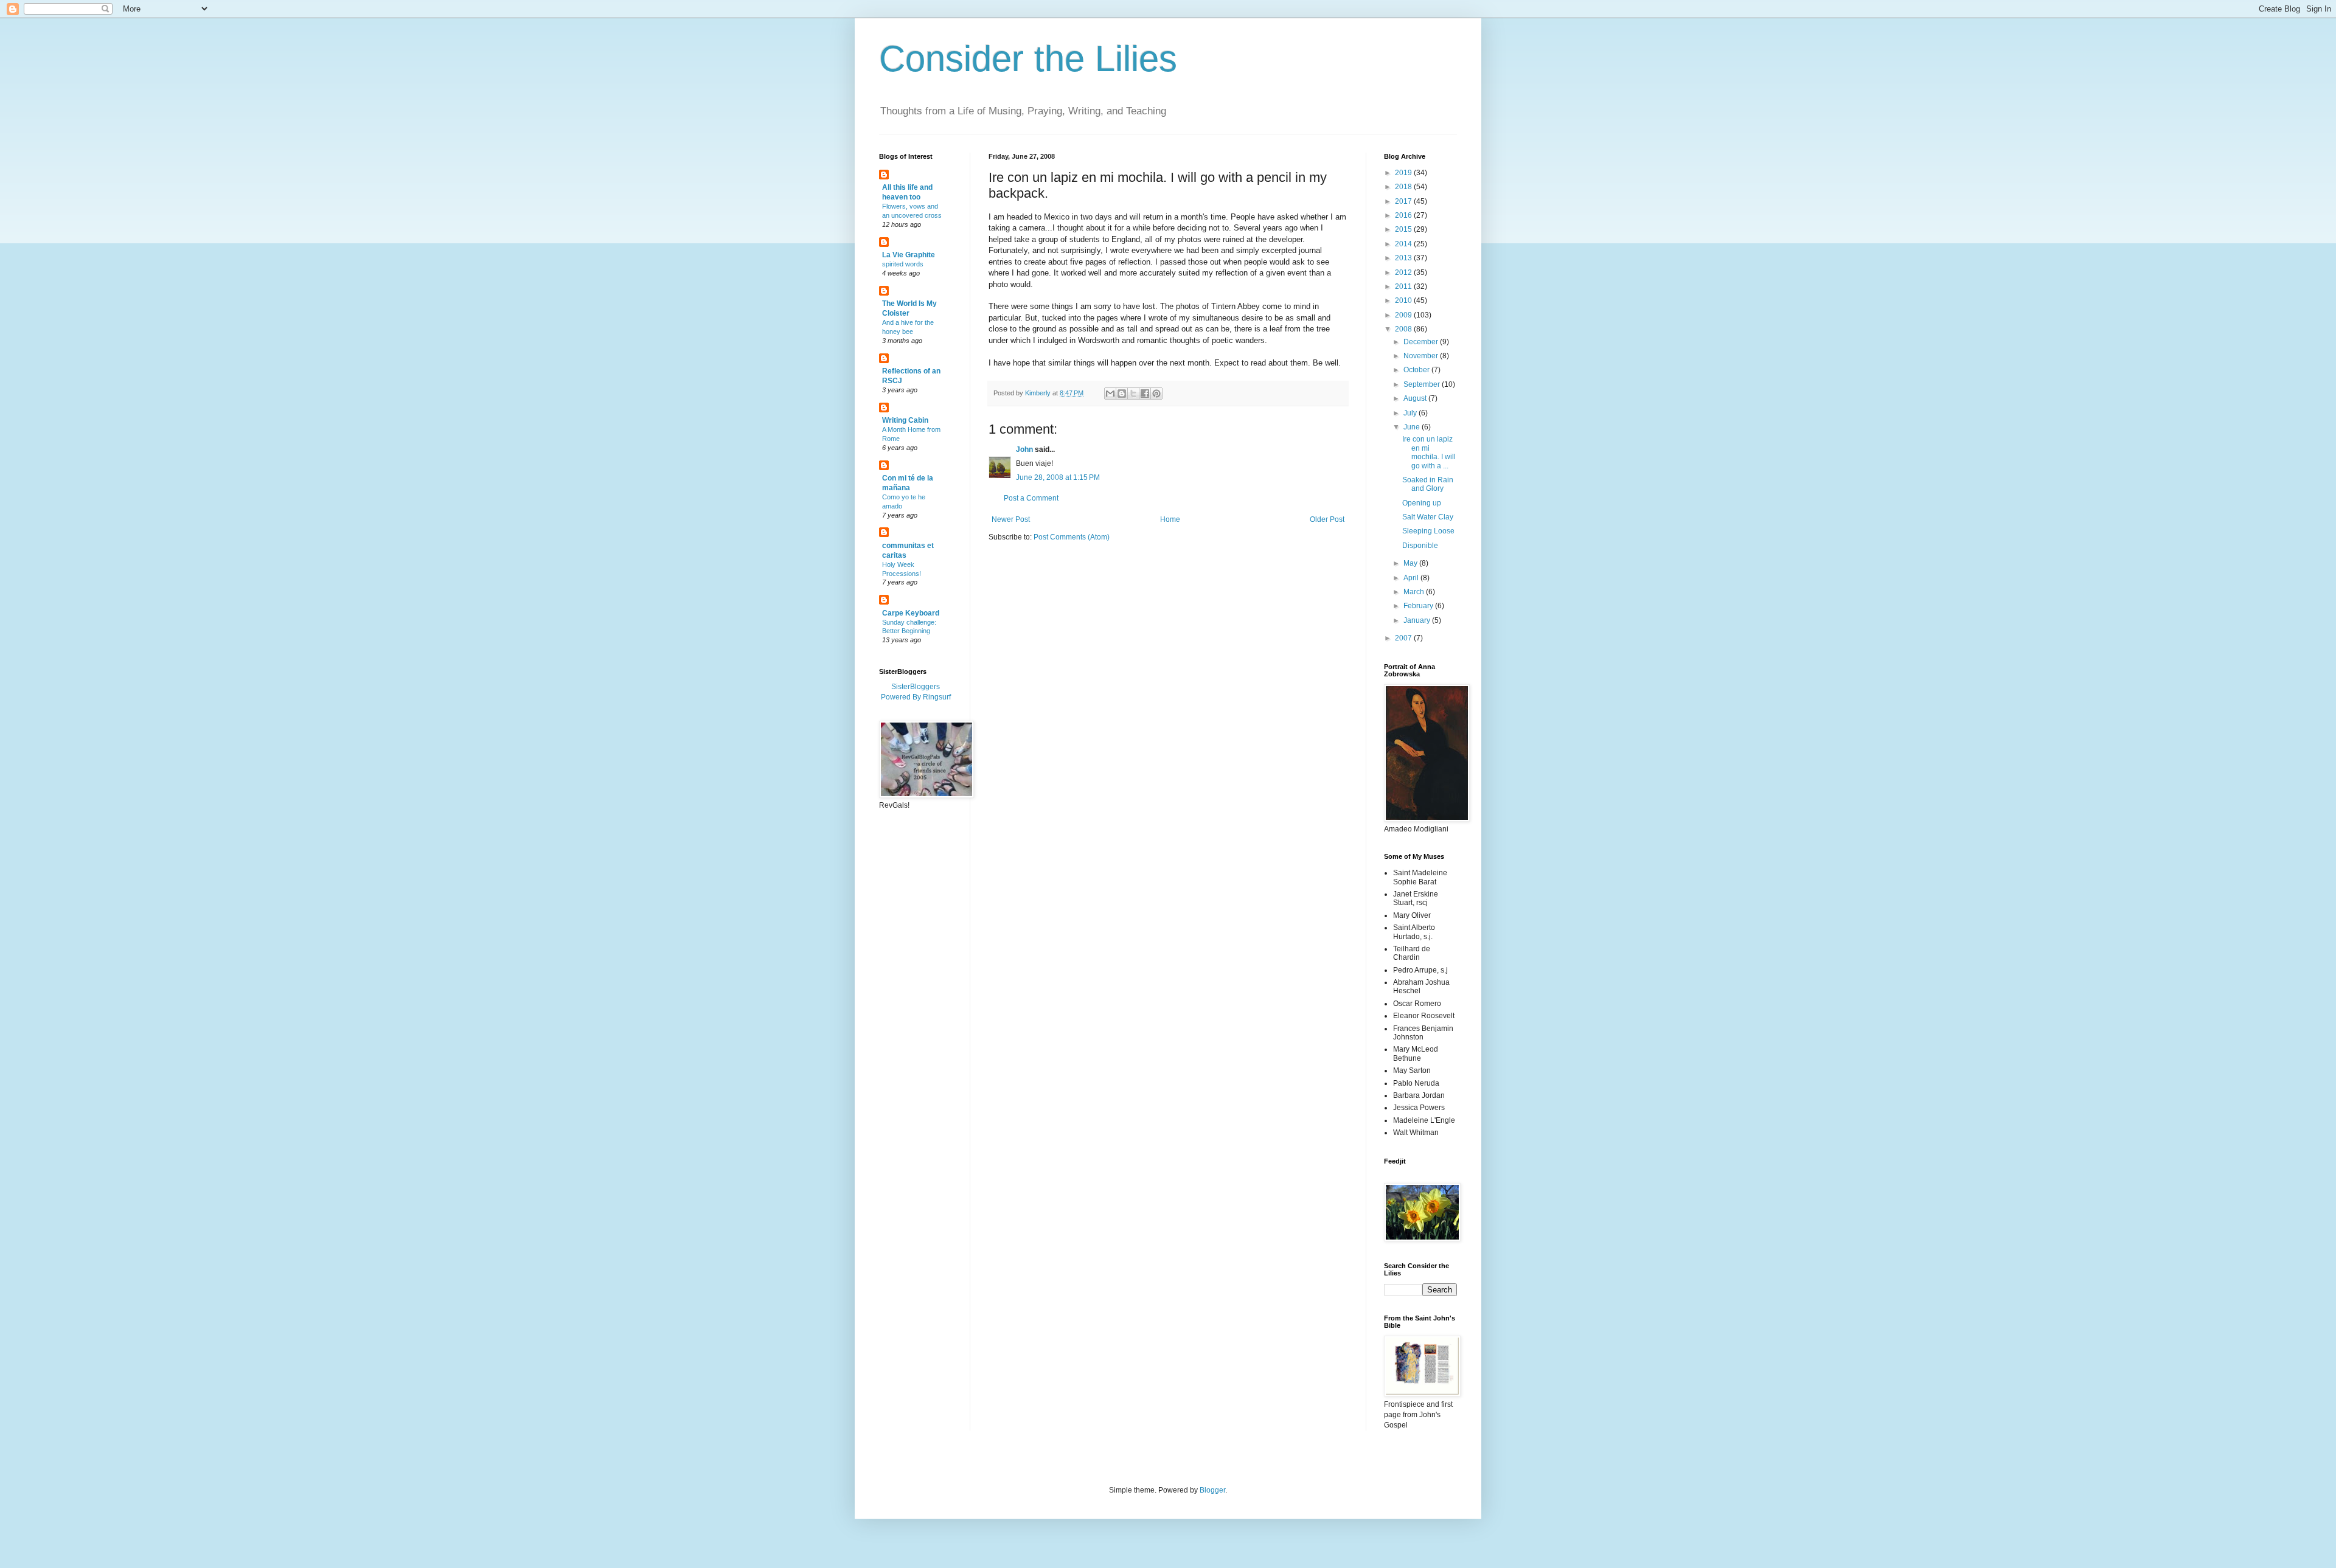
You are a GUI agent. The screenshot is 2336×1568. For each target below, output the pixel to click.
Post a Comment (1031, 498)
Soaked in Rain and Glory (1428, 484)
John (1024, 449)
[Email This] (1110, 394)
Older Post (1327, 519)
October (1417, 370)
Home (1170, 519)
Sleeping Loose (1428, 531)
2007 (1404, 638)
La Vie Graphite (909, 255)
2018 (1404, 187)
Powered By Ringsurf (916, 697)
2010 (1404, 300)
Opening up (1422, 503)
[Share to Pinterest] (1156, 394)
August (1416, 398)
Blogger (1212, 1490)
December (1422, 342)
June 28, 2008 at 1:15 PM (1058, 477)
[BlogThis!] (1122, 394)
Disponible (1420, 546)
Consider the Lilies (1028, 59)
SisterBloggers (916, 687)
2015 (1404, 229)
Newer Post (1011, 519)
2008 (1404, 329)
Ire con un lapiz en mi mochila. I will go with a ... (1429, 452)
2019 (1404, 173)
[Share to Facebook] (1145, 394)
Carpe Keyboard (911, 613)
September (1423, 384)
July (1411, 413)
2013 (1404, 258)
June (1413, 427)
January (1418, 620)
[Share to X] (1133, 394)
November (1422, 356)
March (1415, 592)
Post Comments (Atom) (1072, 537)
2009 (1404, 315)
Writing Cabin (905, 420)
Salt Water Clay (1428, 517)
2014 (1404, 244)
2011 (1404, 286)
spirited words (903, 264)
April (1412, 578)
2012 (1404, 272)
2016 (1404, 215)
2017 (1404, 201)
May (1411, 563)
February (1419, 606)
